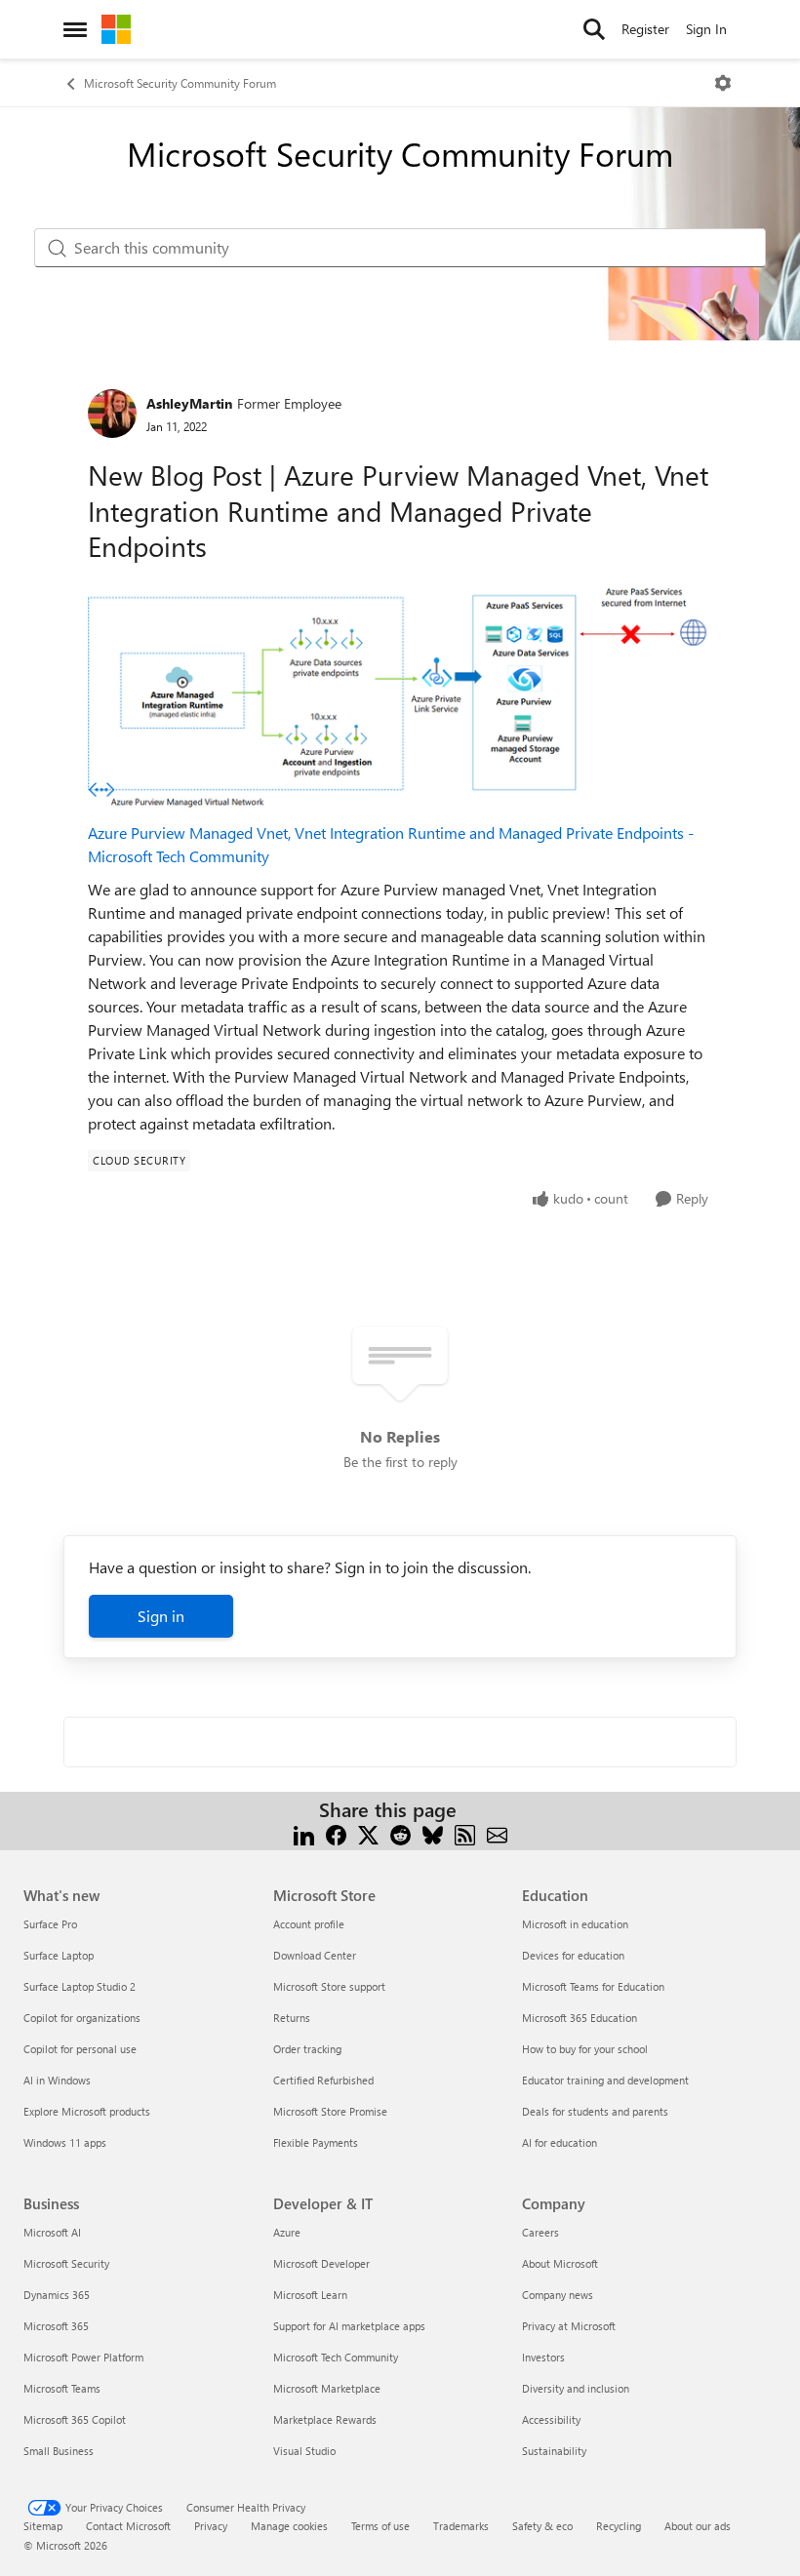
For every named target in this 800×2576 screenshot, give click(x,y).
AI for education (560, 2142)
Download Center (315, 1955)
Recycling (619, 2526)
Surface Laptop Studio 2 (80, 1986)
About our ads (698, 2526)
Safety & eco (542, 2526)
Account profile (309, 1924)
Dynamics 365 (57, 2295)
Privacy (211, 2526)
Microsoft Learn (310, 2295)
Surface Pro (50, 1924)
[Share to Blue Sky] (433, 1833)
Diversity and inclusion (576, 2388)
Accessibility (551, 2419)
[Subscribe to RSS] (465, 1833)
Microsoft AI (52, 2232)
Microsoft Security (66, 2263)
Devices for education (573, 1955)
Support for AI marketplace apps (349, 2326)
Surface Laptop (59, 1955)
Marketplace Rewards (325, 2419)
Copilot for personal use (80, 2049)
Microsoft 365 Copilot (75, 2419)
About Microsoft (560, 2263)
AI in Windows (57, 2080)
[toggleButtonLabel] (723, 83)
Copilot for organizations (82, 2018)
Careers (540, 2232)
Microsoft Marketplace (327, 2388)
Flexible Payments (316, 2142)
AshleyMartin (189, 403)
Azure (287, 2232)
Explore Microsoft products (87, 2111)
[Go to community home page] (116, 29)
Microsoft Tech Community (336, 2357)
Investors (543, 2357)
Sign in (161, 1616)
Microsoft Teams (62, 2388)
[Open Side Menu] (75, 29)
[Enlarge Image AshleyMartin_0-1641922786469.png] (400, 697)
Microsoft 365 (56, 2326)
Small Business (59, 2451)
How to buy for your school (585, 2049)
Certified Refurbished (323, 2080)
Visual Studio (304, 2451)
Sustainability (554, 2451)
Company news (558, 2295)
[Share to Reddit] (400, 1833)
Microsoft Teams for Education (593, 1986)
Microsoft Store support (329, 1986)
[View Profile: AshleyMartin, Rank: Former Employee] (112, 414)
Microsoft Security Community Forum (180, 83)
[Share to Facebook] (336, 1833)
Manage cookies (289, 2526)
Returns (292, 2018)
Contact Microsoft (128, 2526)
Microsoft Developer (321, 2263)
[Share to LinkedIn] (304, 1833)
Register (645, 29)
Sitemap (43, 2526)
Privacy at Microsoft (569, 2326)
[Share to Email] (497, 1833)
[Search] (594, 29)
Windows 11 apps (65, 2142)
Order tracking (307, 2049)
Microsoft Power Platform (83, 2357)
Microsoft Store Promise (330, 2111)
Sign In (706, 29)
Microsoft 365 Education (580, 2018)
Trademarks (461, 2526)
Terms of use (380, 2526)
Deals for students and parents (595, 2111)
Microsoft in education (575, 1924)
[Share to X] (368, 1833)
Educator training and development (605, 2080)
